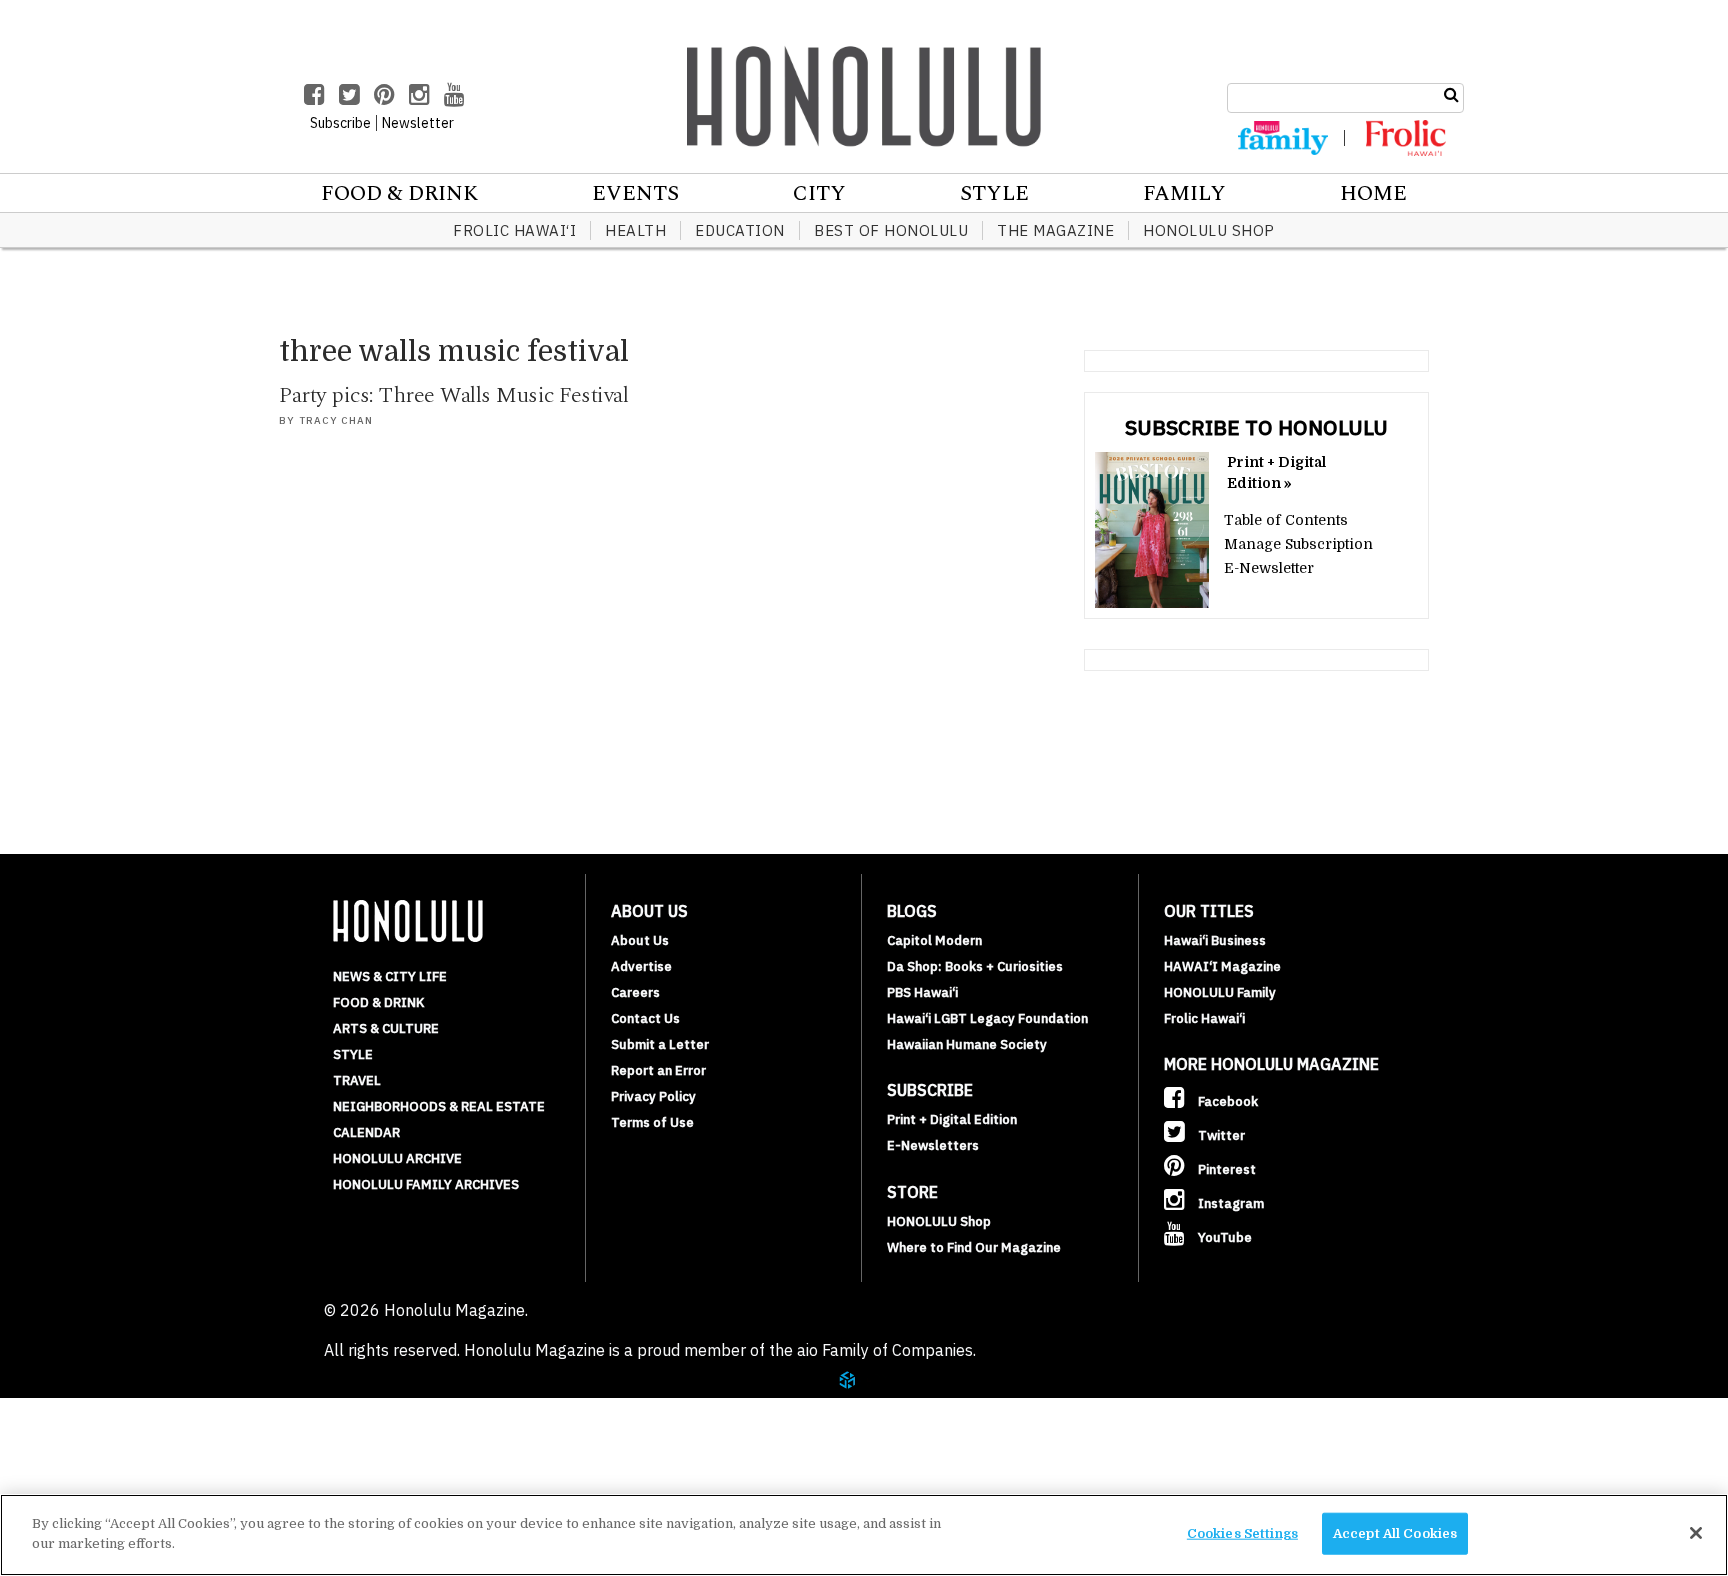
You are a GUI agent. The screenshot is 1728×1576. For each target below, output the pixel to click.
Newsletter (418, 123)
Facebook (1226, 1101)
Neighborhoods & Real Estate (439, 1106)
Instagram (1229, 1203)
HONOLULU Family (1220, 992)
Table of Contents (1286, 520)
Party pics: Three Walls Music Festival (453, 395)
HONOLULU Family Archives (426, 1184)
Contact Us (645, 1018)
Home (1373, 194)
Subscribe (121, 1460)
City (819, 194)
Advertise (641, 966)
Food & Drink (399, 194)
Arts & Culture (386, 1028)
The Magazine (1055, 230)
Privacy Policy (653, 1096)
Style (994, 194)
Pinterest (1225, 1169)
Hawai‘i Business (1215, 940)
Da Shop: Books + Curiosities (975, 966)
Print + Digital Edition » (1276, 472)
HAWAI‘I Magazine (1222, 966)
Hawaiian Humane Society (967, 1044)
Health (635, 230)
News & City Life (390, 976)
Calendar (366, 1132)
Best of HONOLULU (891, 230)
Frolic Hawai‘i (514, 230)
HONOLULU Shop (1209, 230)
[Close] (1696, 1533)
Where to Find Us (154, 1484)
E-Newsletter (1269, 568)
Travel (357, 1080)
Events (635, 194)
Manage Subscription (1298, 544)
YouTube (1223, 1237)
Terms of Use (652, 1122)
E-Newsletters (933, 1145)
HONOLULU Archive (397, 1158)
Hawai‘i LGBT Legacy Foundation (987, 1018)
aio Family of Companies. (886, 1350)
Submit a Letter (660, 1044)
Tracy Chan (336, 420)
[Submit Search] (1451, 95)
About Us (640, 940)
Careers (635, 992)
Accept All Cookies (1395, 1533)
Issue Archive (139, 1412)
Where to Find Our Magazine (974, 1247)
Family (1184, 194)
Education (740, 230)
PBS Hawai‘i (922, 992)
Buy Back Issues (147, 1436)
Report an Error (658, 1070)
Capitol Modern (934, 940)
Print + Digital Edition (952, 1119)
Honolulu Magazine (864, 96)
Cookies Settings (1242, 1533)
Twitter (1220, 1135)
